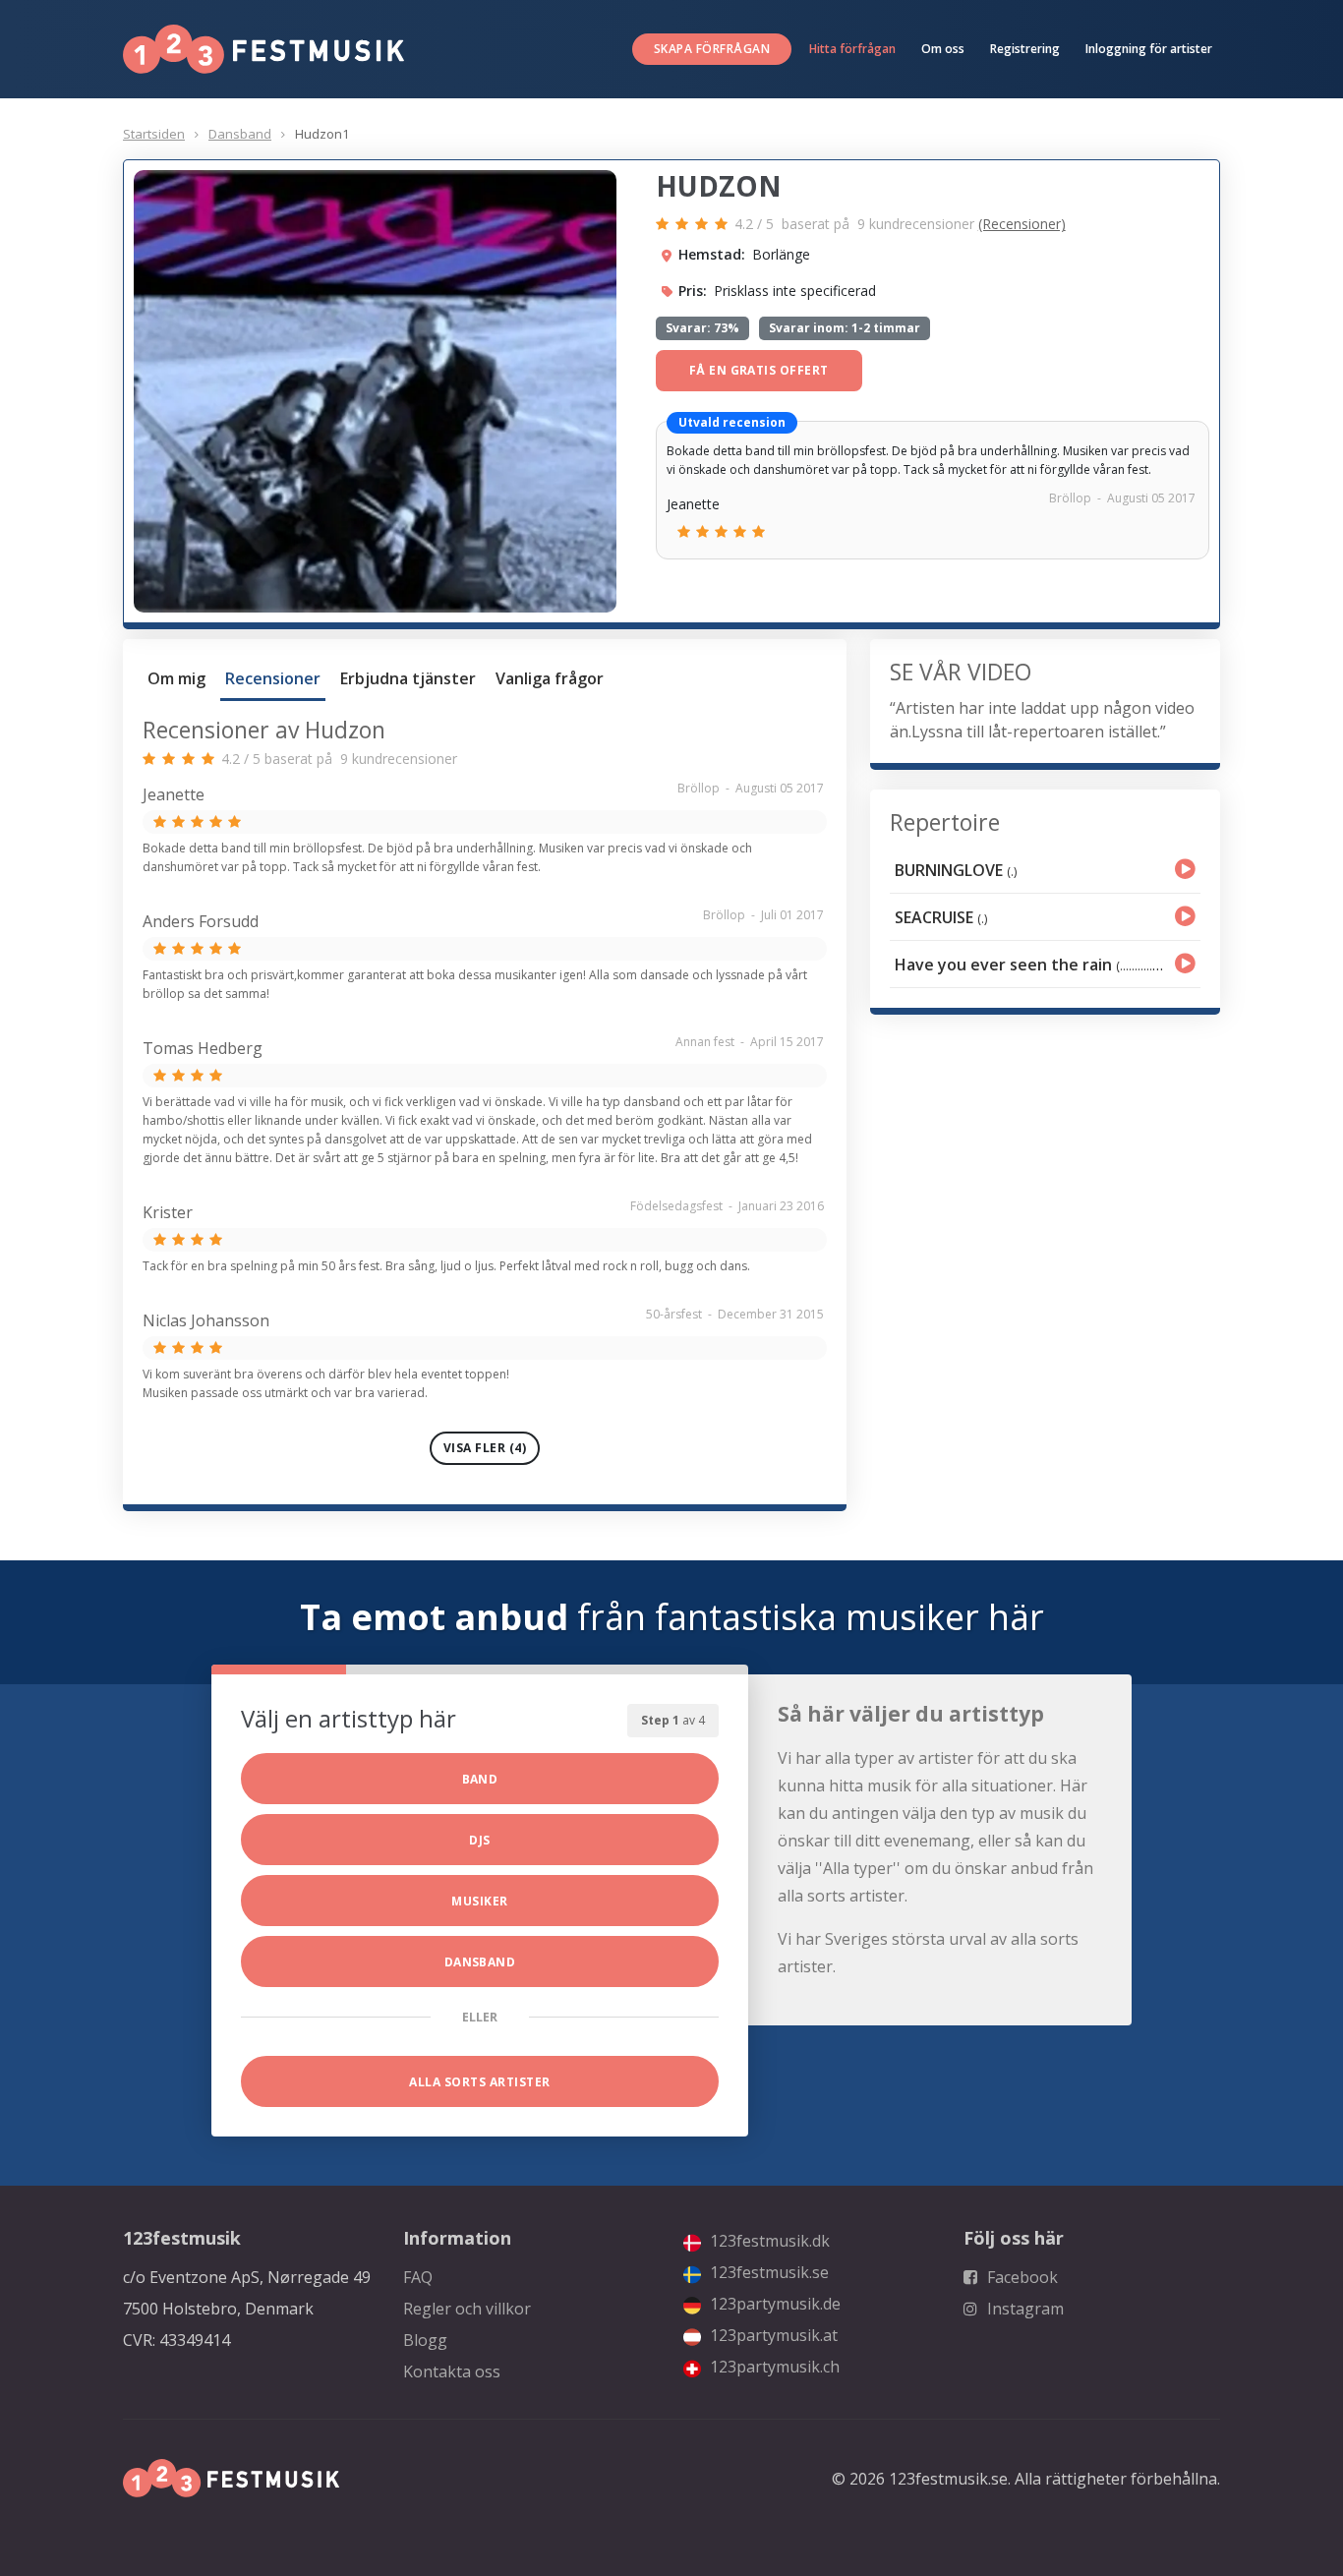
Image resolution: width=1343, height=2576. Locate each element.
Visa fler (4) (485, 1448)
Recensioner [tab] (273, 678)
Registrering (1025, 49)
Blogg (425, 2340)
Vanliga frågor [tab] (550, 678)
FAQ (418, 2277)
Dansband (240, 134)
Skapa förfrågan (712, 49)
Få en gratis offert (759, 370)
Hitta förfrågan (852, 49)
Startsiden (154, 134)
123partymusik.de (773, 2304)
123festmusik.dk (768, 2241)
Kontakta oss (452, 2371)
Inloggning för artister (1149, 49)
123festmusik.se (767, 2272)
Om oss (943, 49)
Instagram (1023, 2309)
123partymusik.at (772, 2335)
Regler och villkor (467, 2309)
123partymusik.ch (773, 2367)
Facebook (1021, 2277)
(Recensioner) (1022, 224)
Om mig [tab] (176, 678)
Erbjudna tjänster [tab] (408, 678)
